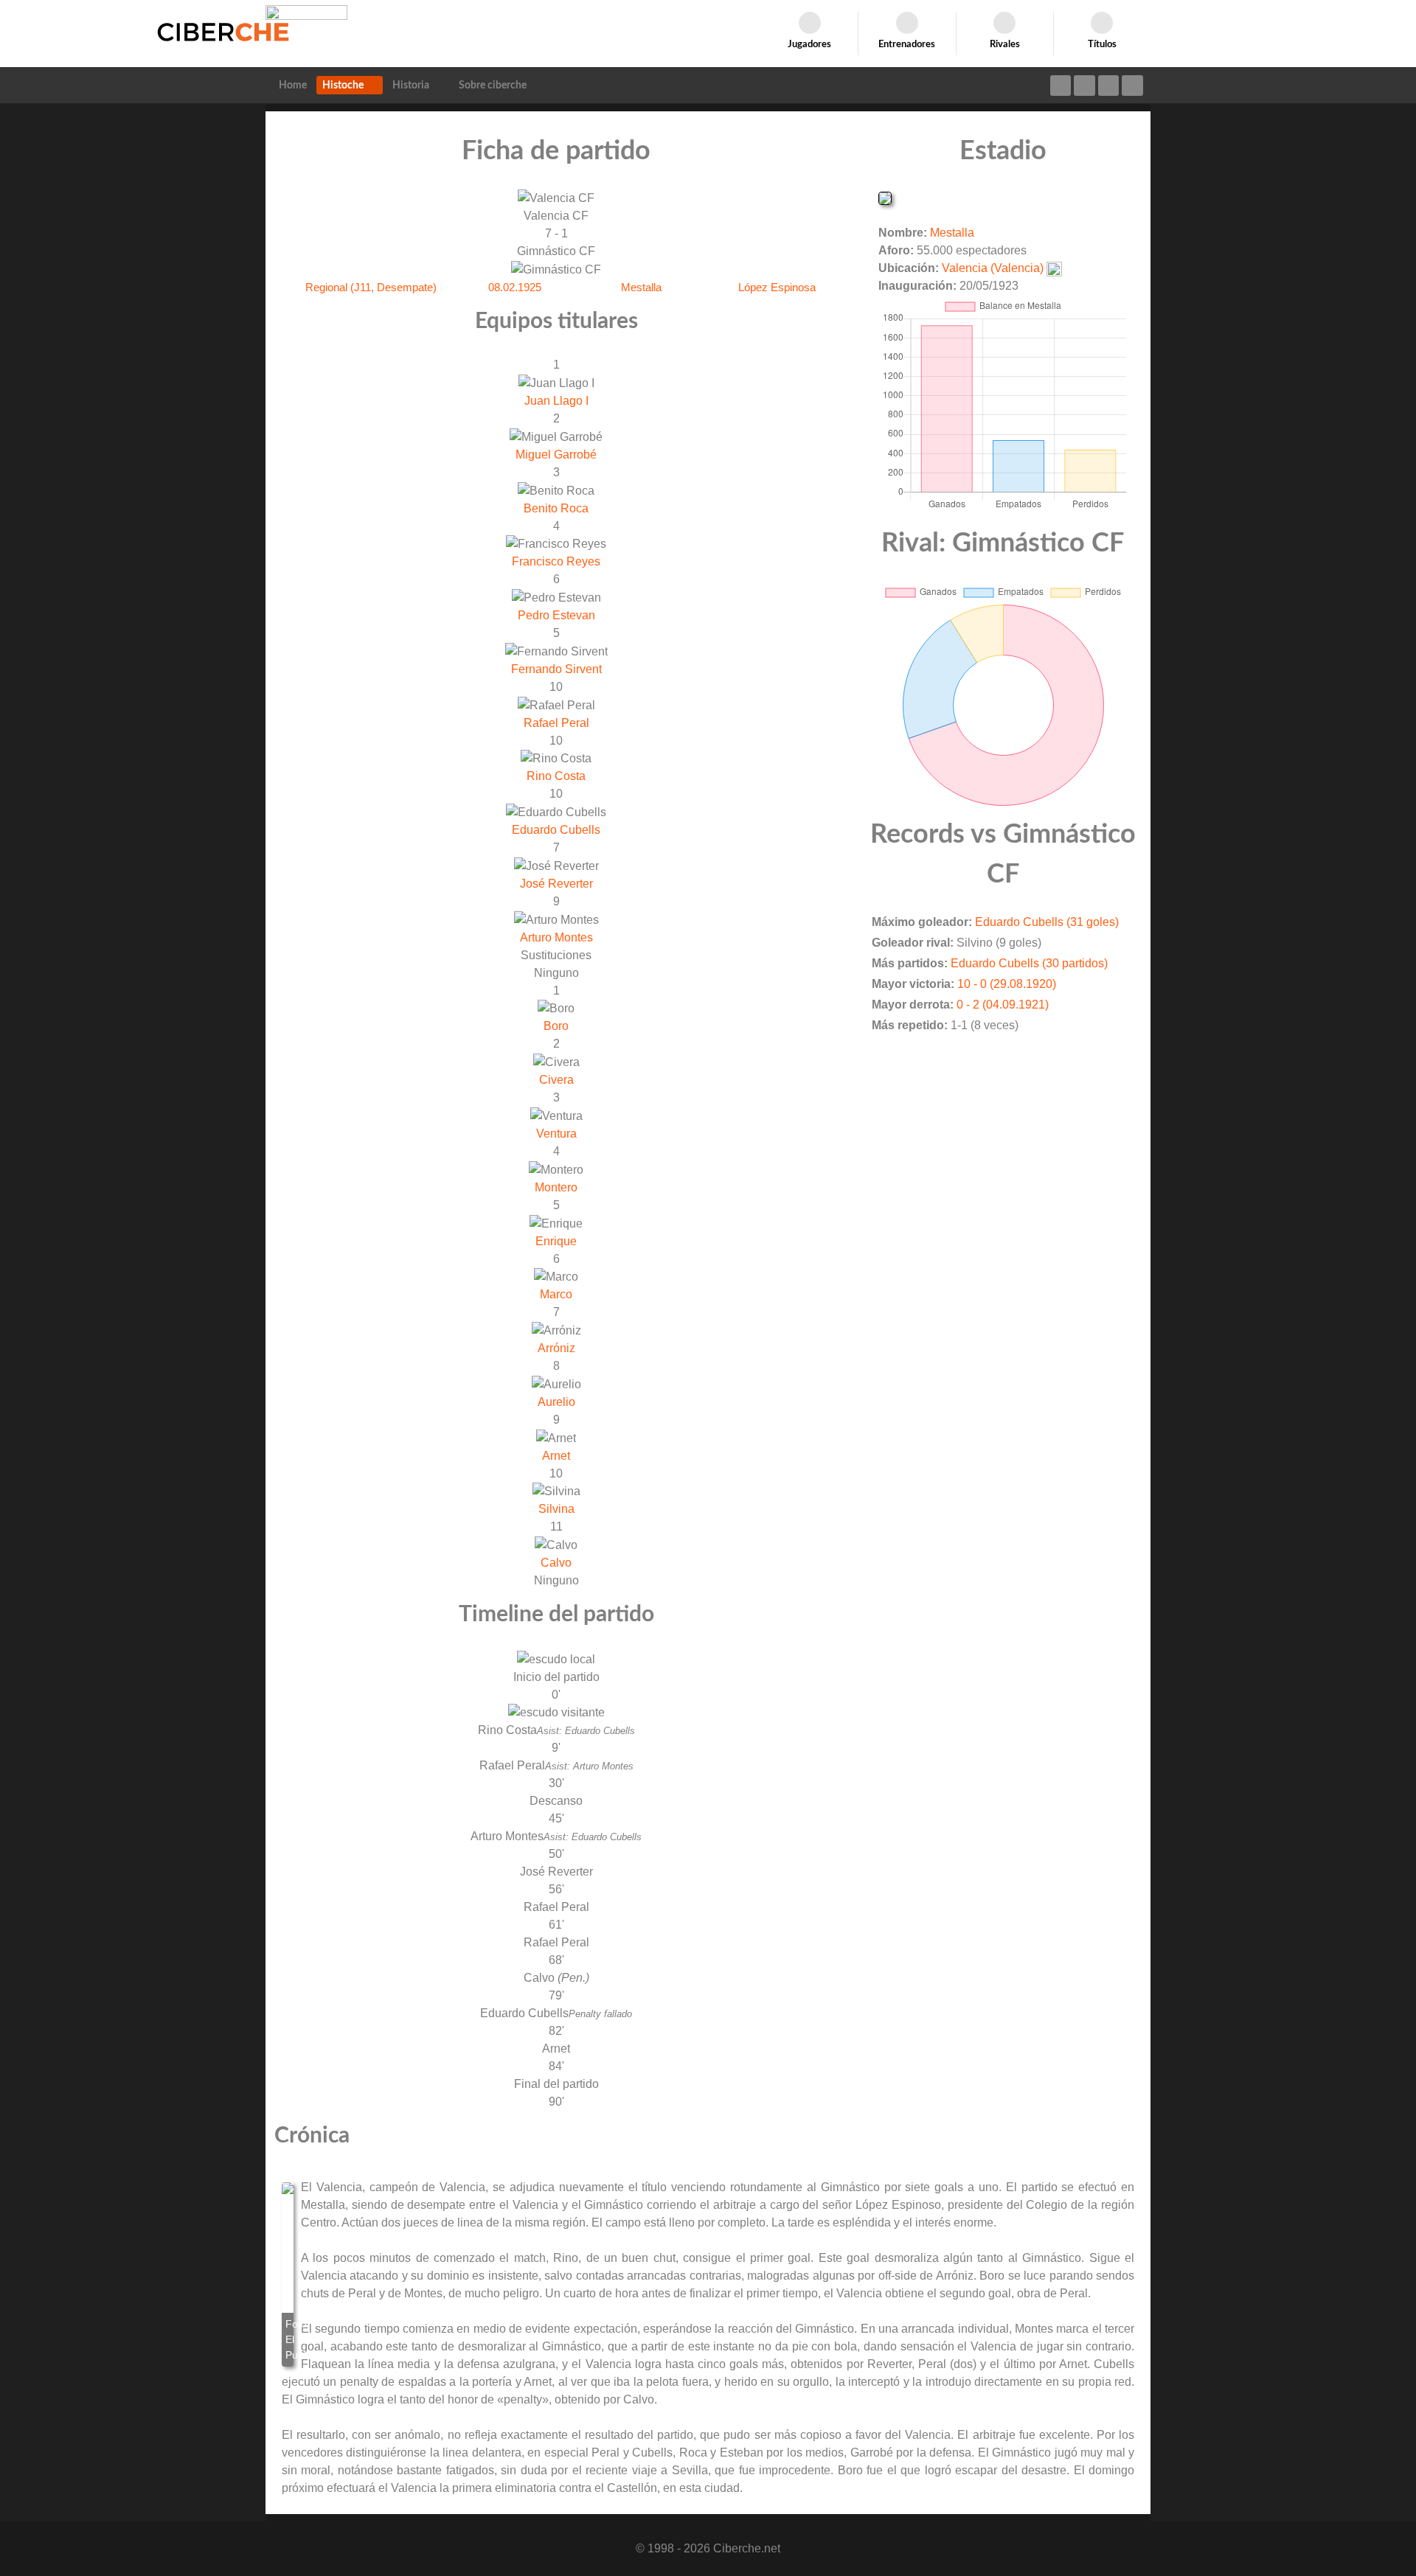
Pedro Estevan (556, 615)
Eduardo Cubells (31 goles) (1047, 922)
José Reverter (556, 884)
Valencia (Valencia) (993, 268)
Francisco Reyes (556, 561)
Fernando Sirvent (556, 669)
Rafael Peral (556, 723)
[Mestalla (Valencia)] (885, 197)
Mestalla (641, 287)
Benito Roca (556, 508)
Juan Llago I (556, 401)
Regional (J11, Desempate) (371, 287)
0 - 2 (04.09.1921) (1003, 1005)
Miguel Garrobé (556, 455)
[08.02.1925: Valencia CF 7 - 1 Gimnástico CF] (288, 2274)
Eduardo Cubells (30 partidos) (1029, 963)
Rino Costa (556, 776)
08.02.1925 (515, 287)
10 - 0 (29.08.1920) (1007, 984)
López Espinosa (777, 287)
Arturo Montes (556, 937)
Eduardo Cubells (556, 830)
